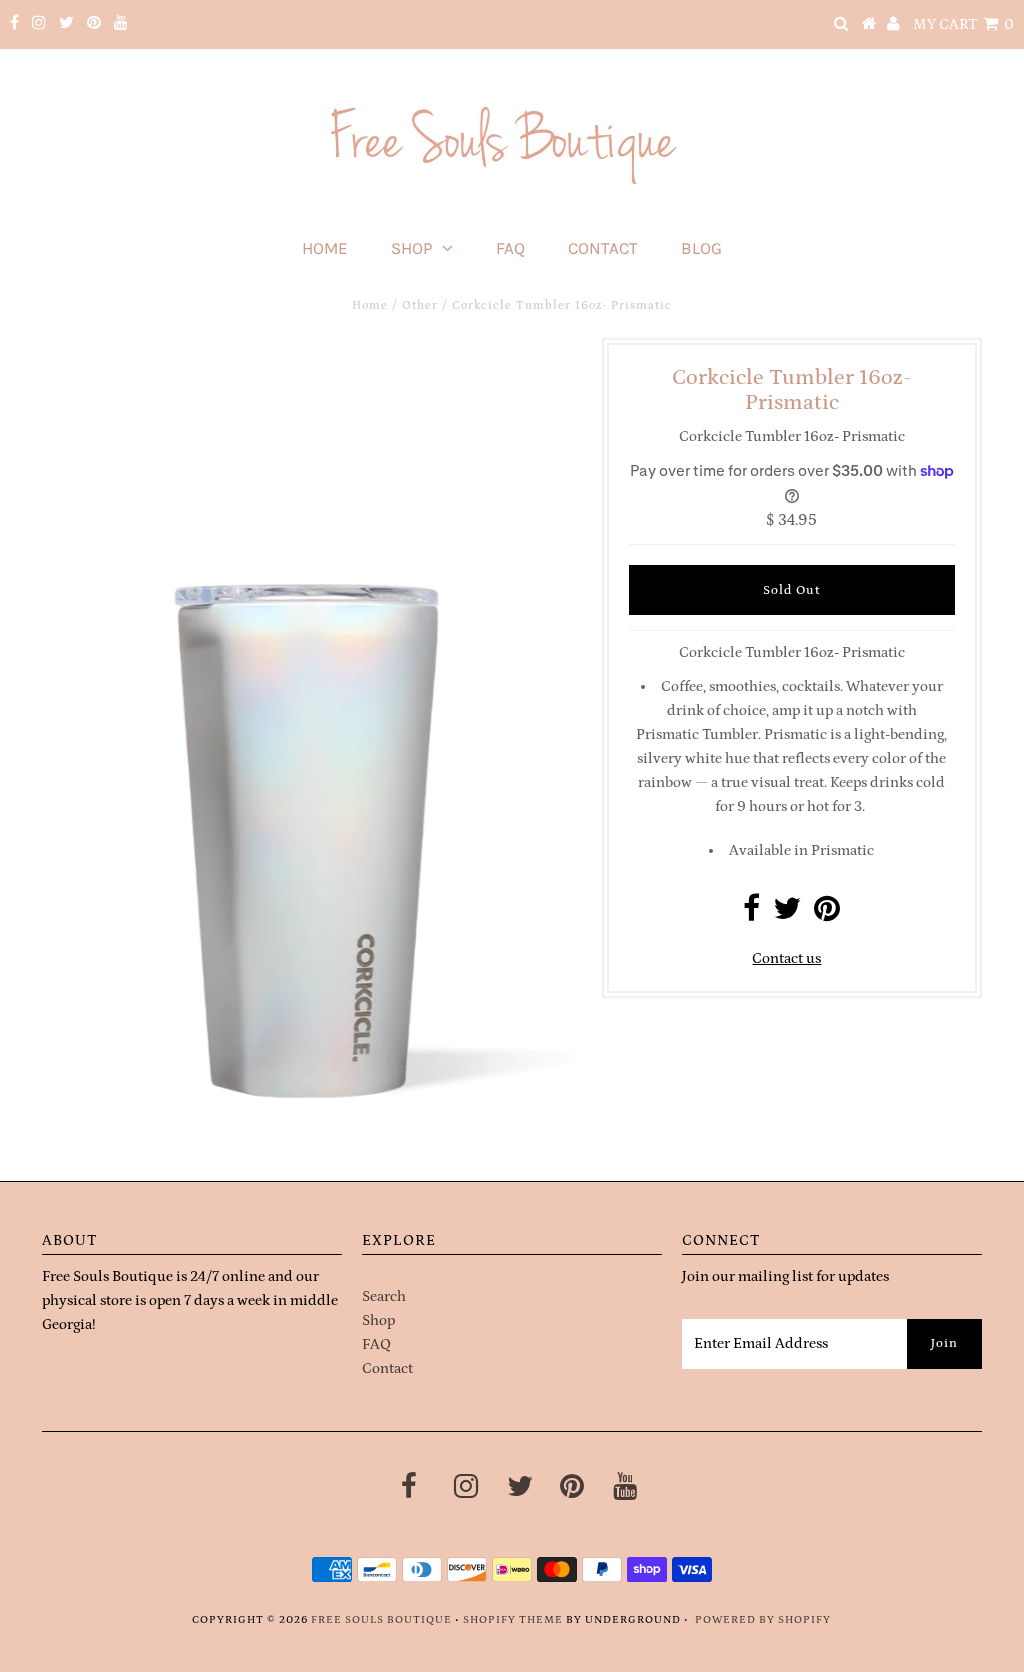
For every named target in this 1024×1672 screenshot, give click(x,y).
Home (325, 248)
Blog (701, 248)
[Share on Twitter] (787, 914)
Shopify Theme (513, 1620)
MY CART (963, 24)
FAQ (510, 248)
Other (420, 305)
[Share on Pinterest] (827, 914)
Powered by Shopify (763, 1620)
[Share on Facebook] (751, 914)
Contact (603, 248)
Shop (411, 248)
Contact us (786, 958)
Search (384, 1296)
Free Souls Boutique (381, 1620)
